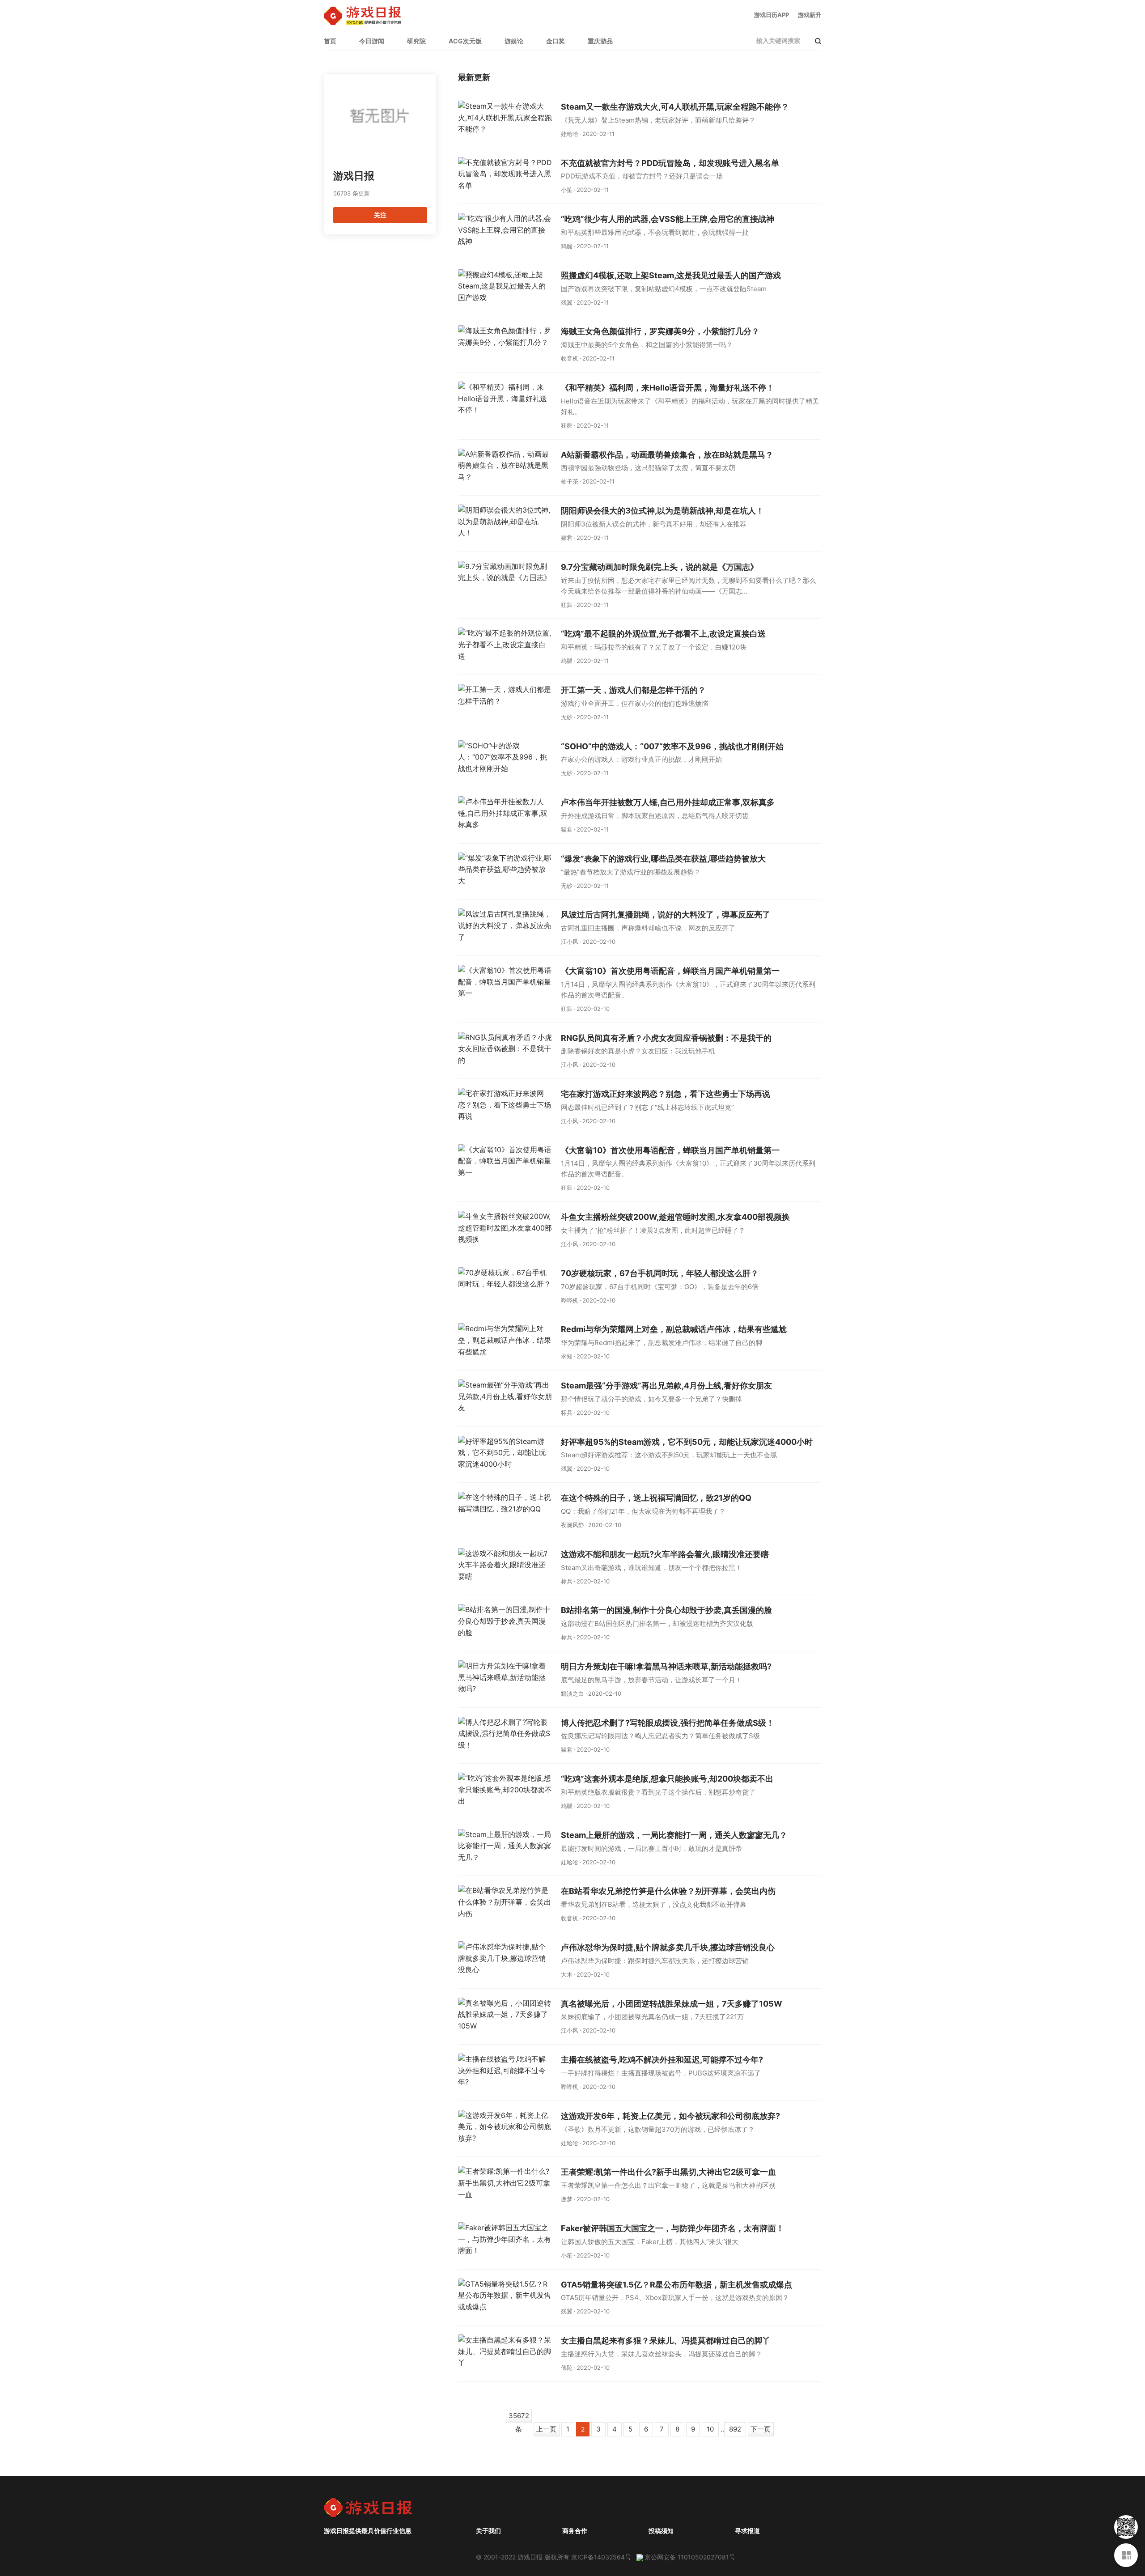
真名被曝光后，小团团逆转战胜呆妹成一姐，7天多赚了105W (672, 2004)
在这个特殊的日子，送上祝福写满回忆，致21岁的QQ (656, 1498)
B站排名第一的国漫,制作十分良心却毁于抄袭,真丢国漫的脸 (666, 1610)
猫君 (567, 538)
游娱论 (514, 41)
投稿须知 (661, 2531)
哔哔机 (570, 1300)
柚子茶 (570, 481)
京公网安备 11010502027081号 (690, 2557)
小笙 (567, 190)
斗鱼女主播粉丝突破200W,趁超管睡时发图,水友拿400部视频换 (675, 1217)
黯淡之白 (572, 1693)
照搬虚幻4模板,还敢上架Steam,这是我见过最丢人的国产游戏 (671, 275)
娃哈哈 (570, 134)
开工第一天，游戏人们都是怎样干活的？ (633, 690)
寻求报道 (747, 2531)
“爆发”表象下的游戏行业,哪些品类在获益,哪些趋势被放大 (663, 859)
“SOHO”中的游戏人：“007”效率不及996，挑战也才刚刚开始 (672, 746)
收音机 (570, 358)
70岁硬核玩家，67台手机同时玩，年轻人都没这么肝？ (660, 1273)
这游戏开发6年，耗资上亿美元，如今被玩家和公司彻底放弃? (670, 2116)
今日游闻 (372, 41)
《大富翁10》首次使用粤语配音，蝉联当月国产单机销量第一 (670, 971)
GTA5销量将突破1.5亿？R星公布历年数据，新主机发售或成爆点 (676, 2285)
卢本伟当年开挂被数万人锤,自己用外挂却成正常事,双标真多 (668, 802)
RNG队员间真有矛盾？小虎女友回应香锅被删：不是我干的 (666, 1038)
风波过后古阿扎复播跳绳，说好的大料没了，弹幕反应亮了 (666, 915)
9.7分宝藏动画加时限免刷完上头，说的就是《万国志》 (659, 567)
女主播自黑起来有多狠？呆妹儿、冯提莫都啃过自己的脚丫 (666, 2340)
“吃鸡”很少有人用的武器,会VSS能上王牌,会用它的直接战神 (668, 219)
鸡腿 (567, 246)
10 (710, 2429)
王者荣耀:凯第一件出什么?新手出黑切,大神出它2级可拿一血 (668, 2172)
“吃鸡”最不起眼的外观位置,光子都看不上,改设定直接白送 (663, 634)
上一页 (546, 2429)
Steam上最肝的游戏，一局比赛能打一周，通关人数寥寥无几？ (674, 1835)
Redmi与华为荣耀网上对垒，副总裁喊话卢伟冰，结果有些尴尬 (674, 1329)
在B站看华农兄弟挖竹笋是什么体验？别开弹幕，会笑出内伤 (668, 1891)
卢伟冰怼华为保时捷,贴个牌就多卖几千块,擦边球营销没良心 (668, 1947)
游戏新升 (810, 15)
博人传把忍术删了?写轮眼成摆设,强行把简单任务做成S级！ (668, 1723)
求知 (567, 1356)
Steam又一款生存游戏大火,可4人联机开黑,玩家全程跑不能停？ (675, 107)
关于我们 (488, 2531)
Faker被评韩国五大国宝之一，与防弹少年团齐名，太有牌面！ (672, 2228)
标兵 (567, 1413)
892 (735, 2429)
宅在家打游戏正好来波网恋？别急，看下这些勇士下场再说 (666, 1094)
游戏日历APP (772, 15)
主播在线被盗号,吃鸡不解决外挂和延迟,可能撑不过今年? (662, 2060)
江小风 (570, 942)
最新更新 (474, 78)
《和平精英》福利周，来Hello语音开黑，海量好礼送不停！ (668, 388)
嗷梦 (567, 2199)
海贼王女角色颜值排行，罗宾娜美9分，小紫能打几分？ (660, 331)
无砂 (567, 717)
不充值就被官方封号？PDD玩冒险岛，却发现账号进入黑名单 (670, 163)
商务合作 (575, 2531)
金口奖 (556, 41)
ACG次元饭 (465, 41)
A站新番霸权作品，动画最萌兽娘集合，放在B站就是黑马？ (667, 455)
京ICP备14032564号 (601, 2557)
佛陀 (567, 2368)
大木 (567, 1974)
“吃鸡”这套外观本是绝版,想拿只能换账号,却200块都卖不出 (667, 1779)
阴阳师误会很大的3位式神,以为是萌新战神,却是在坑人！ (662, 511)
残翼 (567, 302)
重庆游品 (600, 41)
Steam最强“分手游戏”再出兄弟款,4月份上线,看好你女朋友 (666, 1386)
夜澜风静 (572, 1525)
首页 (330, 41)
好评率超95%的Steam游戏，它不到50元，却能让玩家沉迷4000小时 (687, 1442)
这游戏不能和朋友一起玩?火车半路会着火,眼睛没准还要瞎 (665, 1554)
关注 (380, 215)
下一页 (761, 2429)
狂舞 (567, 425)
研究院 (416, 41)
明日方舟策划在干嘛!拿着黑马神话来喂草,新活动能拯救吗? (666, 1666)
